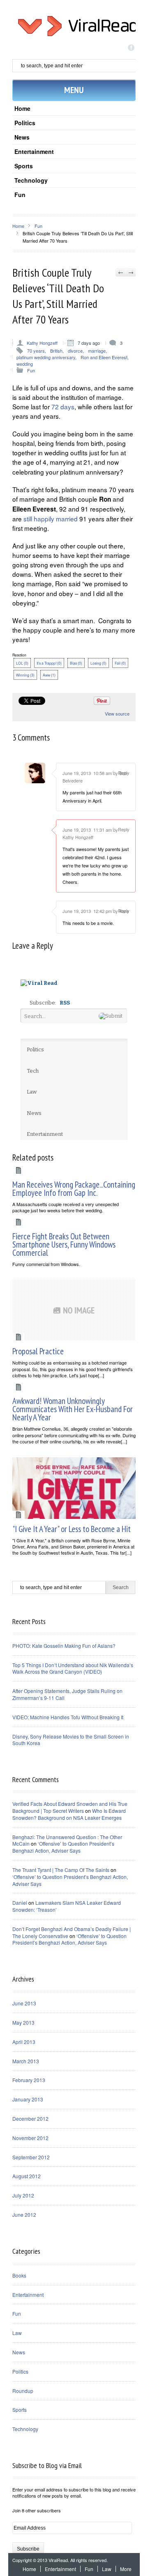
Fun (20, 195)
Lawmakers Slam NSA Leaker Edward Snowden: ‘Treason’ (67, 1906)
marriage (97, 351)
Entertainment (34, 151)
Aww (49, 675)
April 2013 (24, 2042)
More (126, 2569)
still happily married (51, 518)
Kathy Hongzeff (42, 343)
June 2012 (24, 2215)
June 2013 (24, 2003)
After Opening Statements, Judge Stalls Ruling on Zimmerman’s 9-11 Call (67, 1694)
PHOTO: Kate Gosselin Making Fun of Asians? (64, 1646)
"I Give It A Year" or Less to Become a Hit (72, 1529)
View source (117, 714)
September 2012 (31, 2157)
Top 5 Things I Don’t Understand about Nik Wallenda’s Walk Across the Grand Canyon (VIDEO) (73, 1668)
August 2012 (27, 2176)
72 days (63, 406)
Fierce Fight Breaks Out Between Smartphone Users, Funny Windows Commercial (64, 1244)
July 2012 (23, 2195)
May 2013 (23, 2022)
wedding (25, 364)
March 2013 (26, 2061)
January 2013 (28, 2099)
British (56, 351)
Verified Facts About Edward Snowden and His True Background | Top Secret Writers (70, 1807)
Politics (25, 123)
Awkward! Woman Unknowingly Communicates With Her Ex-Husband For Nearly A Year (73, 1409)
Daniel (20, 1903)
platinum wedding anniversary (46, 357)
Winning (25, 675)
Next (131, 273)
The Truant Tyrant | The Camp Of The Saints (61, 1870)
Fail (120, 663)
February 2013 (29, 2080)
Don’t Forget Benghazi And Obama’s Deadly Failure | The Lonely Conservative (72, 1932)
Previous (121, 273)
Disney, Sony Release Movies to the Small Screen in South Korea (71, 1740)
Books (19, 2275)
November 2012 (30, 2138)
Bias (76, 663)
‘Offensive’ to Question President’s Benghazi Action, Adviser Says (63, 1847)
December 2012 (30, 2118)
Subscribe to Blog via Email (47, 2465)
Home (22, 108)
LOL (22, 663)
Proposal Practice (38, 1351)
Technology (31, 180)
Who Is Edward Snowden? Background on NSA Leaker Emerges (69, 1814)
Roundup (23, 2391)
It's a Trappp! (49, 663)
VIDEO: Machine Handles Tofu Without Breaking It (68, 1717)
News (22, 137)
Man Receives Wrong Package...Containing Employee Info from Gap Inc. (74, 1189)
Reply (124, 773)
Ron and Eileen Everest (104, 357)
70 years (36, 351)
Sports (24, 166)
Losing (98, 663)
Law (17, 2333)
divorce (75, 351)
